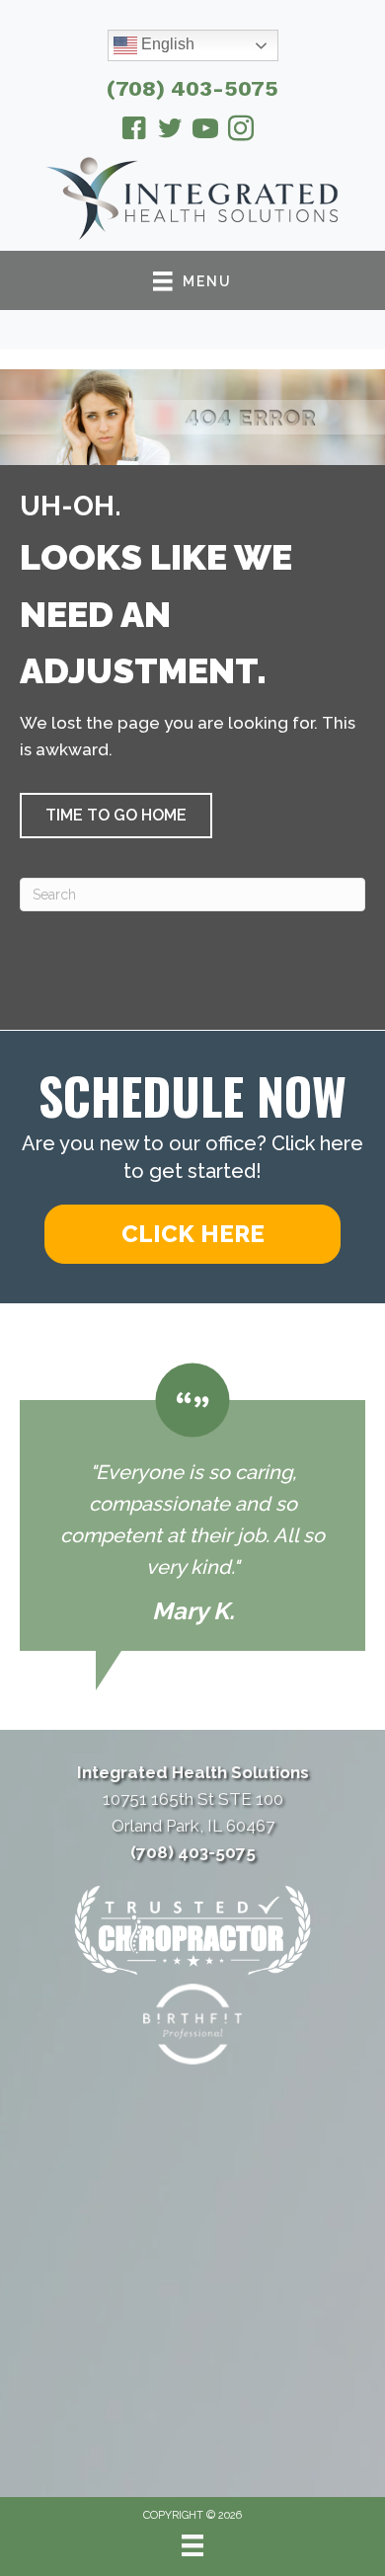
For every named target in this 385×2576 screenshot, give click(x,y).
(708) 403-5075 (192, 88)
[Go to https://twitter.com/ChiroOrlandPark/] (170, 131)
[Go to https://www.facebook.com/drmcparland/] (134, 131)
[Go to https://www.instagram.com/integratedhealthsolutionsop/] (241, 131)
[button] (116, 816)
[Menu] (192, 2545)
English (166, 44)
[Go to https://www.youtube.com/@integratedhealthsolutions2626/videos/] (205, 131)
